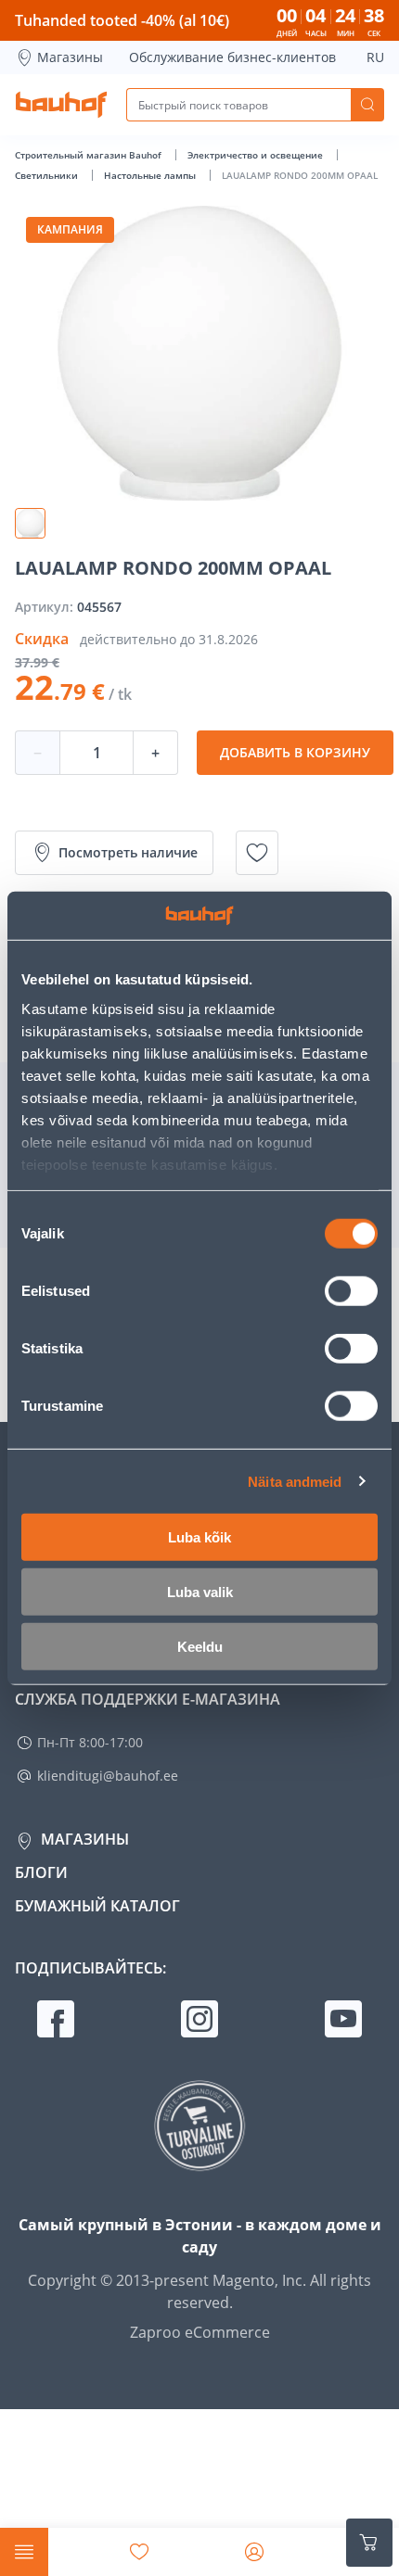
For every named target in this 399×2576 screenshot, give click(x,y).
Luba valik (200, 1592)
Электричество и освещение (257, 155)
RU (375, 57)
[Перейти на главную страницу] (61, 105)
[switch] (351, 1291)
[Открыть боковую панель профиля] (254, 2552)
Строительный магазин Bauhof (90, 155)
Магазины (70, 57)
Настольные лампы (151, 175)
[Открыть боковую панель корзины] (369, 2543)
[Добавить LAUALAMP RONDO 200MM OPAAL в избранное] (257, 853)
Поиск (367, 105)
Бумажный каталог (97, 1906)
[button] (30, 523)
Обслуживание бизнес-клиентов (232, 57)
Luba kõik (199, 1537)
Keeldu (200, 1647)
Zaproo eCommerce (200, 2332)
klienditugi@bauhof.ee (108, 1776)
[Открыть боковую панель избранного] (139, 2552)
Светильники (48, 175)
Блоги (41, 1872)
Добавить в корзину (295, 752)
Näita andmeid (295, 1481)
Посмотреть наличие (128, 852)
